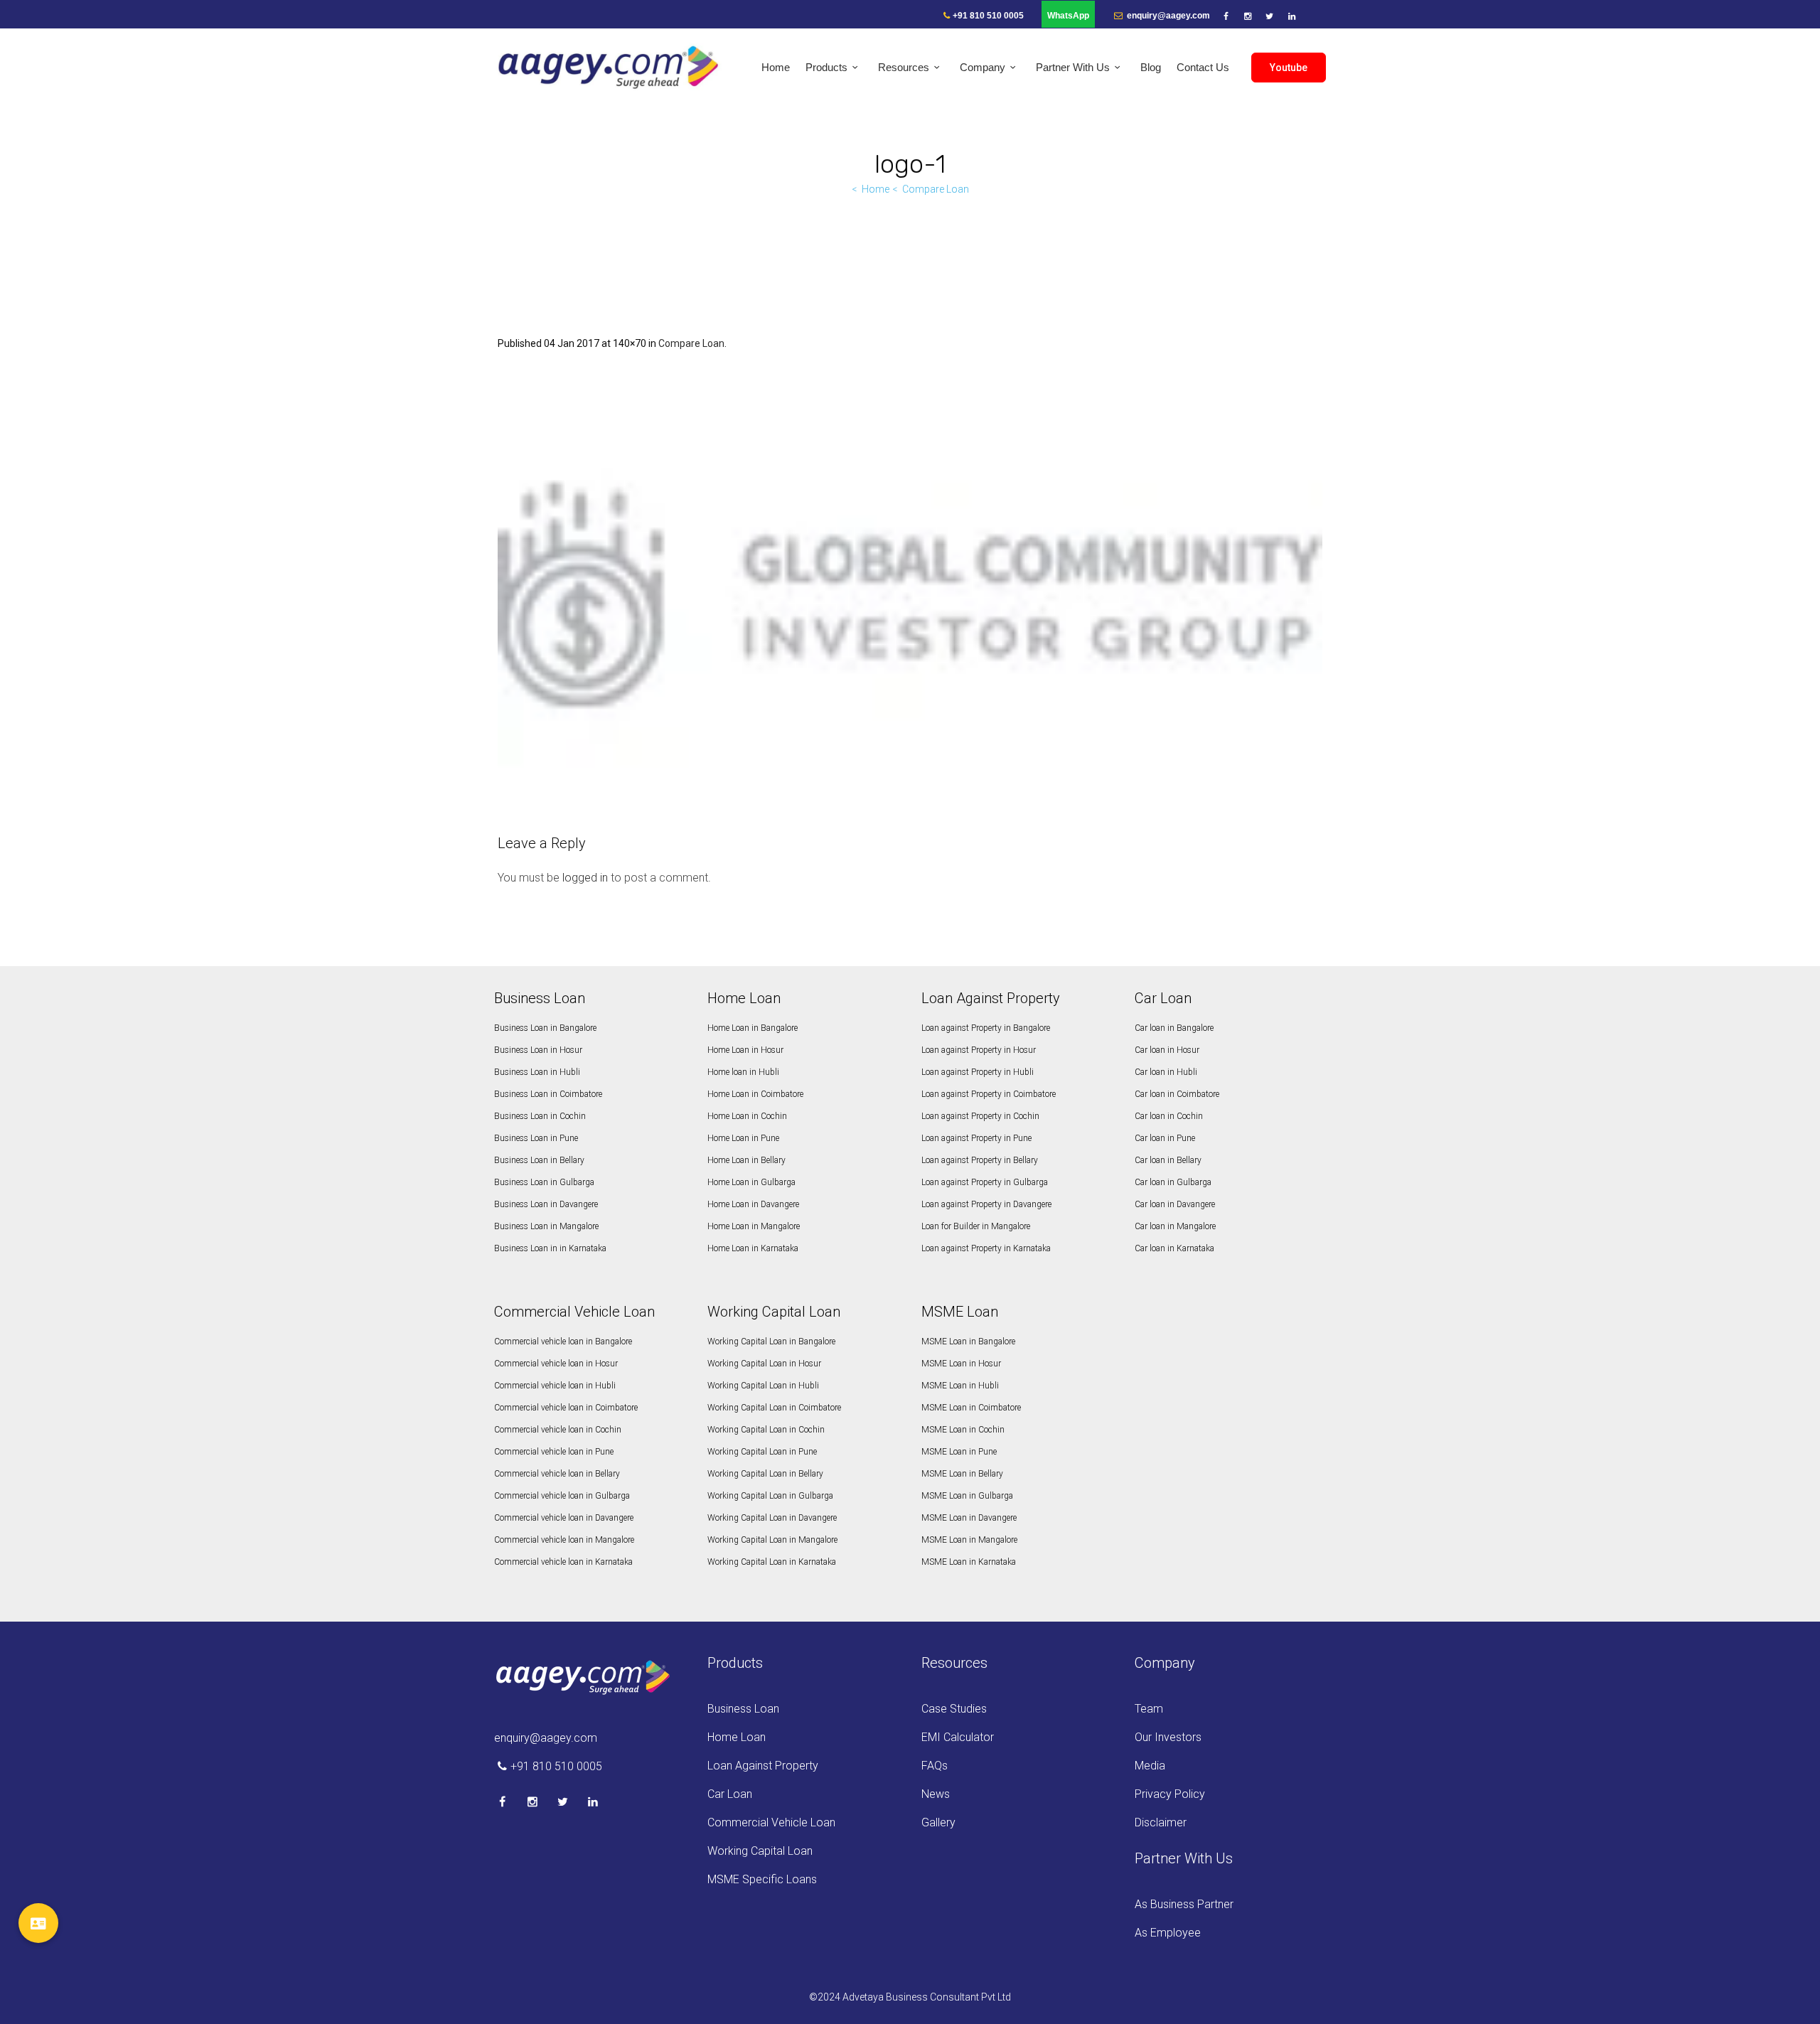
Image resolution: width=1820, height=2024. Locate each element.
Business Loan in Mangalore (546, 1226)
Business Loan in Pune (536, 1138)
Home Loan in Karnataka (753, 1248)
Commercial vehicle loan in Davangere (564, 1518)
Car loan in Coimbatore (1177, 1094)
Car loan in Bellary (1168, 1160)
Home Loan (737, 1737)
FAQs (935, 1766)
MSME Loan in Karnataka (969, 1562)
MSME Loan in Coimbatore (971, 1408)
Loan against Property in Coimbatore (989, 1094)
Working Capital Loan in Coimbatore (774, 1408)
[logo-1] (910, 594)
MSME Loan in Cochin (963, 1430)
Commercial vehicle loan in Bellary (557, 1474)
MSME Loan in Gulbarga (967, 1496)
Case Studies (954, 1709)
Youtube (1289, 68)
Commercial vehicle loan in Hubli (555, 1386)
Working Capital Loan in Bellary (765, 1474)
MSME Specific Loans (762, 1879)
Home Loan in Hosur (745, 1050)
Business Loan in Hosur (538, 1050)
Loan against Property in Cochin (980, 1116)
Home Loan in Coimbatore (755, 1094)
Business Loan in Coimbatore (548, 1094)
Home (876, 189)
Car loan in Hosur (1167, 1050)
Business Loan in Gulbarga (544, 1182)
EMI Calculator (958, 1737)
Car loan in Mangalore (1175, 1226)
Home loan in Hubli (743, 1072)
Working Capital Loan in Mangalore (772, 1540)
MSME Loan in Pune (959, 1452)
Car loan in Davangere (1175, 1204)
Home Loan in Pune (743, 1138)
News (936, 1794)
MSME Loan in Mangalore (969, 1540)
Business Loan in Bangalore (545, 1028)
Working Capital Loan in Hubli (763, 1386)
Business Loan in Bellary (539, 1160)
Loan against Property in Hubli (978, 1072)
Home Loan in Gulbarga (751, 1182)
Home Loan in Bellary (746, 1160)
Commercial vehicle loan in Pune (554, 1452)
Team (1149, 1709)
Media (1150, 1766)
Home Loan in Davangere (753, 1204)
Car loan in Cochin (1169, 1116)
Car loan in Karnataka (1174, 1248)
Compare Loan (936, 189)
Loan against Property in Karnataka (986, 1248)
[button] (38, 1923)
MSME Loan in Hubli (960, 1386)
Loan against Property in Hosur (979, 1050)
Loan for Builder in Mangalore (976, 1226)
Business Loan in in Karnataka (550, 1248)
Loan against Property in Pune (976, 1138)
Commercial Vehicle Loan (771, 1822)
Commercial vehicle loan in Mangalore (564, 1540)
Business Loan (743, 1709)
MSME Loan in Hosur (961, 1364)
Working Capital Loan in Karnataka (772, 1562)
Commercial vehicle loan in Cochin (558, 1430)
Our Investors (1168, 1737)
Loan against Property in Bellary (980, 1160)
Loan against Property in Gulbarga (985, 1182)
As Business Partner (1184, 1904)
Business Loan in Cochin (540, 1116)
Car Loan (730, 1794)
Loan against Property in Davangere (986, 1204)
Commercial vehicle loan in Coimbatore (566, 1408)
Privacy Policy (1170, 1794)
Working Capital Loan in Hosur (764, 1364)
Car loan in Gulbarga (1173, 1182)
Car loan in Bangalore (1174, 1028)
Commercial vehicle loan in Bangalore (563, 1342)
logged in (585, 878)
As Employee (1168, 1933)
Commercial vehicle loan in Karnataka (563, 1562)
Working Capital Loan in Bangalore (771, 1342)
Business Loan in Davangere (546, 1204)
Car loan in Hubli (1166, 1072)
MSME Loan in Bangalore (968, 1342)
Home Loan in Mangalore (754, 1226)
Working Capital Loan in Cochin (766, 1430)
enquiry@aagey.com (1167, 16)
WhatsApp (1068, 16)
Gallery (938, 1822)
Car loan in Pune (1165, 1138)
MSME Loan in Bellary (962, 1474)
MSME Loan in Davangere (969, 1518)
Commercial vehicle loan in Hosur (556, 1364)
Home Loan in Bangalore (753, 1028)
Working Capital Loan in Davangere (772, 1518)
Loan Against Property (763, 1766)
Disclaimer (1161, 1822)
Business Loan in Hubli (537, 1072)
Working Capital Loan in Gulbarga (770, 1496)
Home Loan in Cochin (747, 1116)
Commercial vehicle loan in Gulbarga (562, 1496)
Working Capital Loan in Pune (762, 1452)
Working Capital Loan (760, 1851)
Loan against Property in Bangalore (986, 1028)
